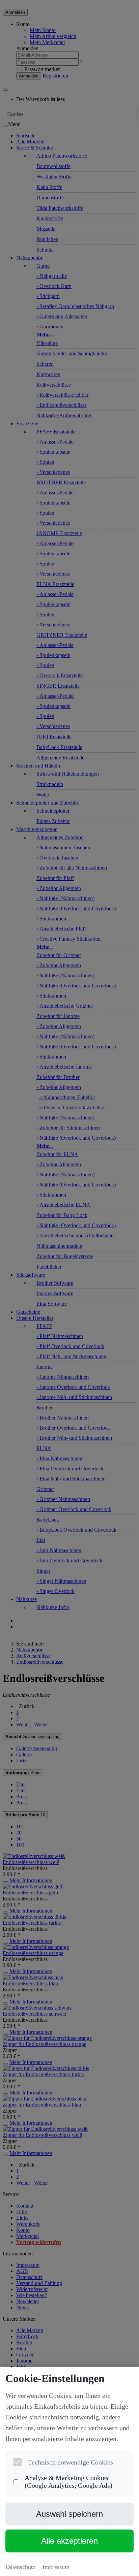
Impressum (56, 2567)
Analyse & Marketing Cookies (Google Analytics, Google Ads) (68, 2482)
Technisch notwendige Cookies (71, 2462)
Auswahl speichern (69, 2514)
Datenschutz (20, 2567)
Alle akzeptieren (69, 2541)
